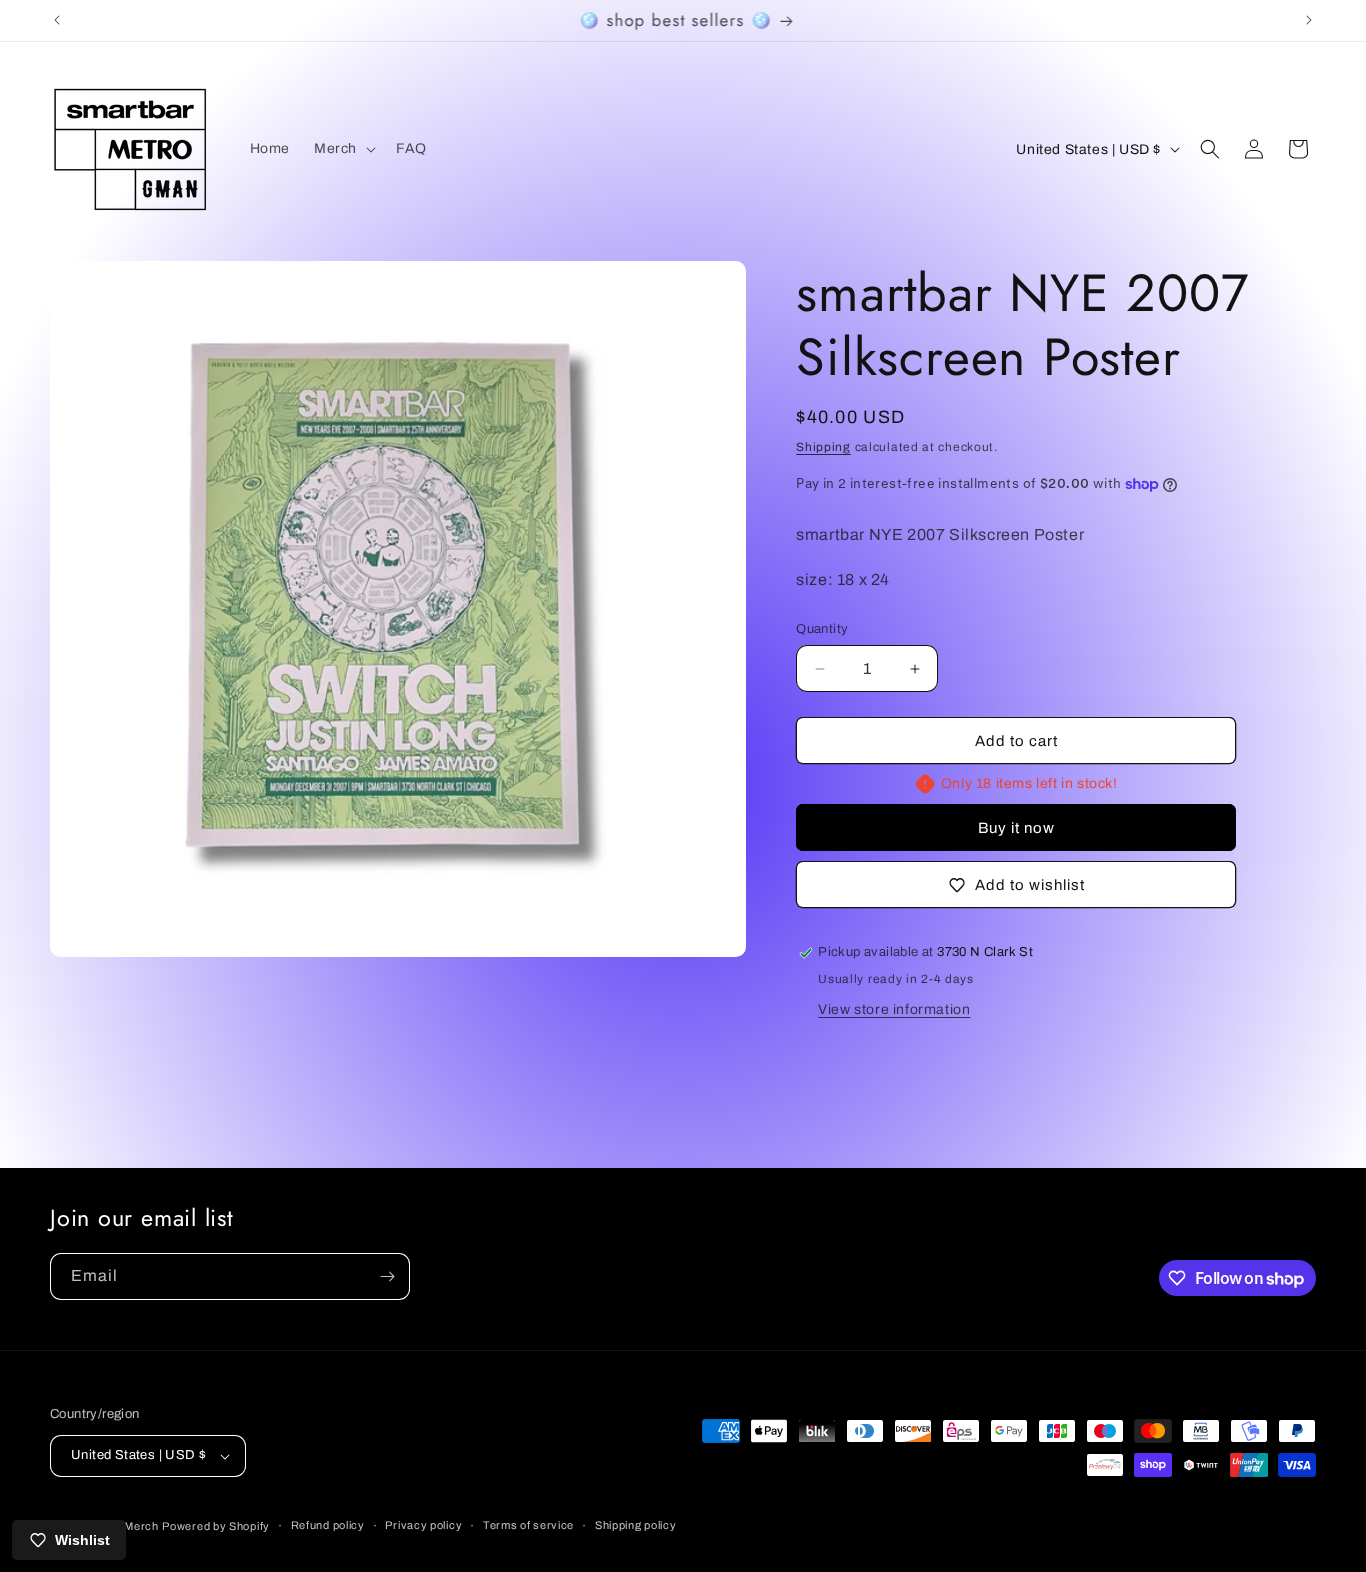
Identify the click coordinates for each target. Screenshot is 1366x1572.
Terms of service (528, 1525)
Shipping (823, 447)
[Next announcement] (1309, 20)
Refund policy (328, 1525)
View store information (894, 1009)
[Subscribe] (387, 1276)
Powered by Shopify (216, 1526)
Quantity (822, 629)
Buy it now (1016, 828)
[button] (343, 149)
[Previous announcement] (57, 20)
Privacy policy (423, 1525)
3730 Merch (127, 1526)
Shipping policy (636, 1525)
